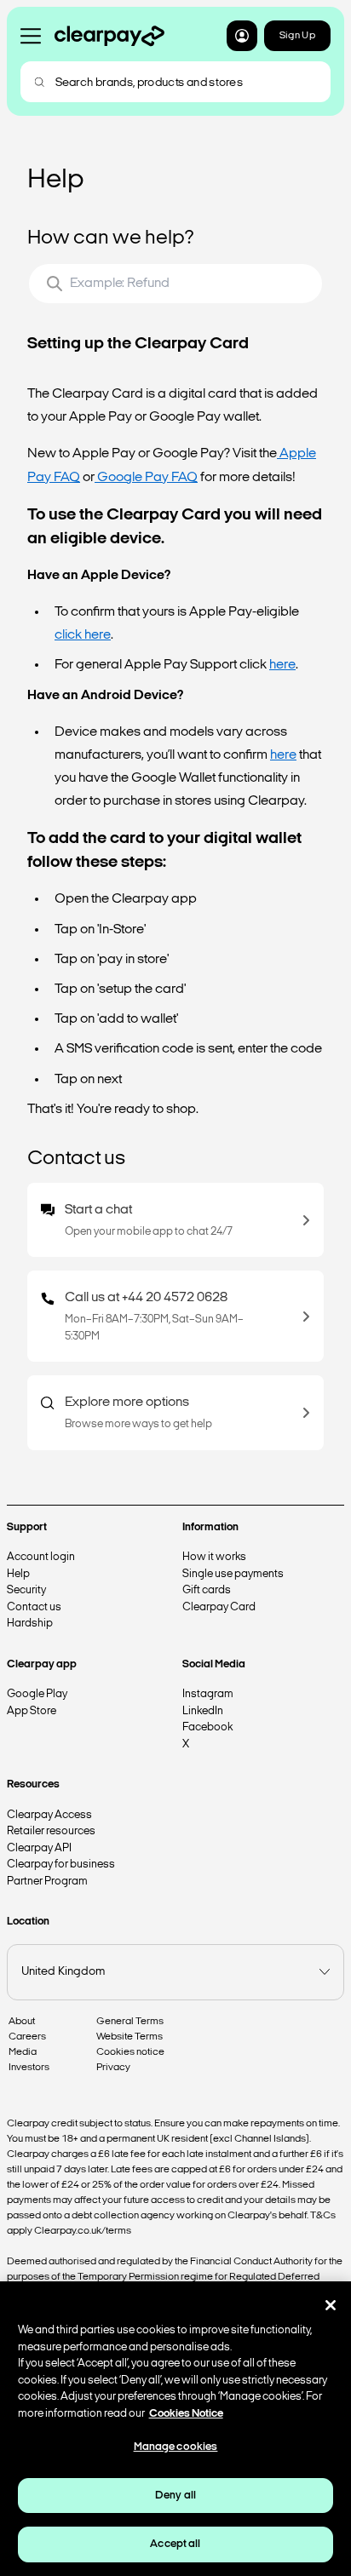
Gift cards (207, 1590)
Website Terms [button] (129, 2037)
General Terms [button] (130, 2022)
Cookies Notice (186, 2414)
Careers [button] (27, 2037)
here (282, 665)
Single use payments (233, 1574)
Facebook (207, 1727)
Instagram (208, 1694)
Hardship (30, 1624)
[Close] (331, 2305)
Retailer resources (51, 1831)
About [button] (22, 2022)
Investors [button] (29, 2068)
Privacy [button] (113, 2068)
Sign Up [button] (297, 36)
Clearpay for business (61, 1865)
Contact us (34, 1607)
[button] (242, 36)
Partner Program (47, 1882)
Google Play (37, 1694)
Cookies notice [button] (130, 2052)
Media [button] (23, 2052)
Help (18, 1574)
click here (83, 635)
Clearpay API (39, 1848)
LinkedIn (203, 1711)
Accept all (175, 2544)
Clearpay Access (49, 1815)
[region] (175, 2429)
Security (26, 1590)
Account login (41, 1557)
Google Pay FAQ (146, 478)
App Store (32, 1711)
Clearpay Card (219, 1607)
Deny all (175, 2496)
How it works (214, 1557)
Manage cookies (176, 2447)
